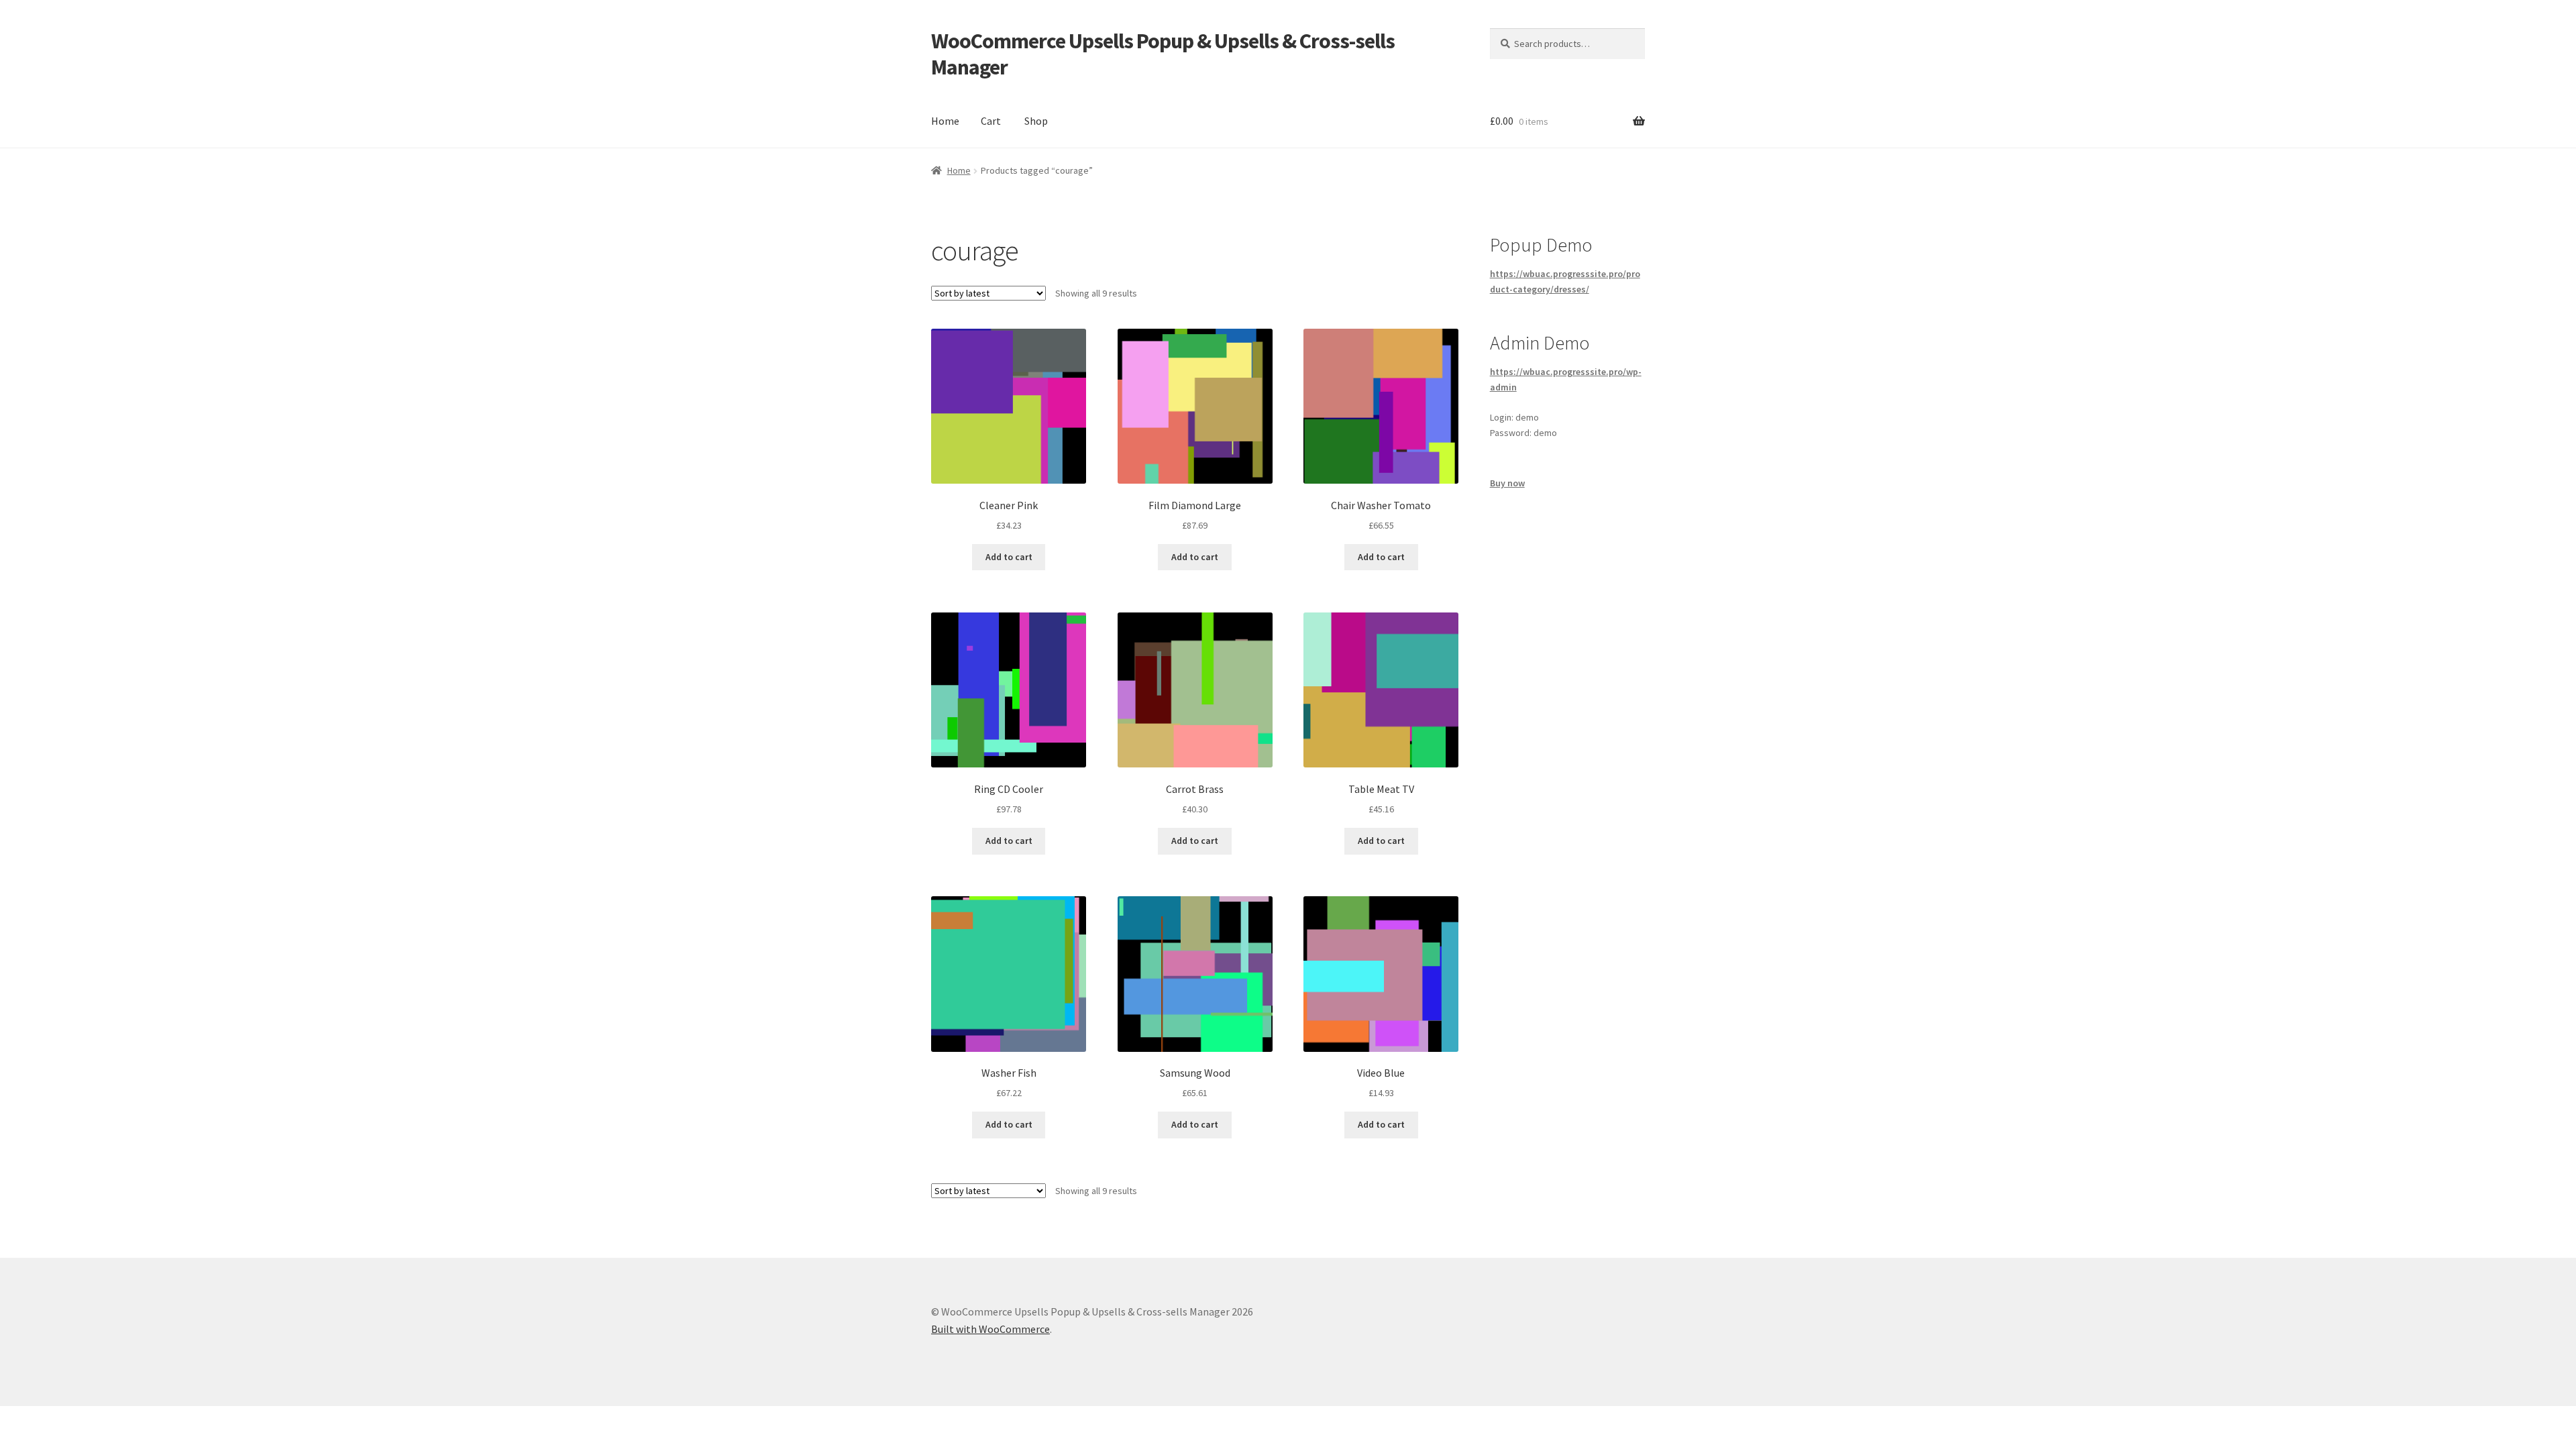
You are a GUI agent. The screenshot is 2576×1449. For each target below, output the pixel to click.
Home (945, 121)
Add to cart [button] (1009, 557)
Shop (1036, 121)
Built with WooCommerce (990, 1329)
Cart (991, 121)
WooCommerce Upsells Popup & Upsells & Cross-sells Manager (1163, 54)
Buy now (1507, 483)
